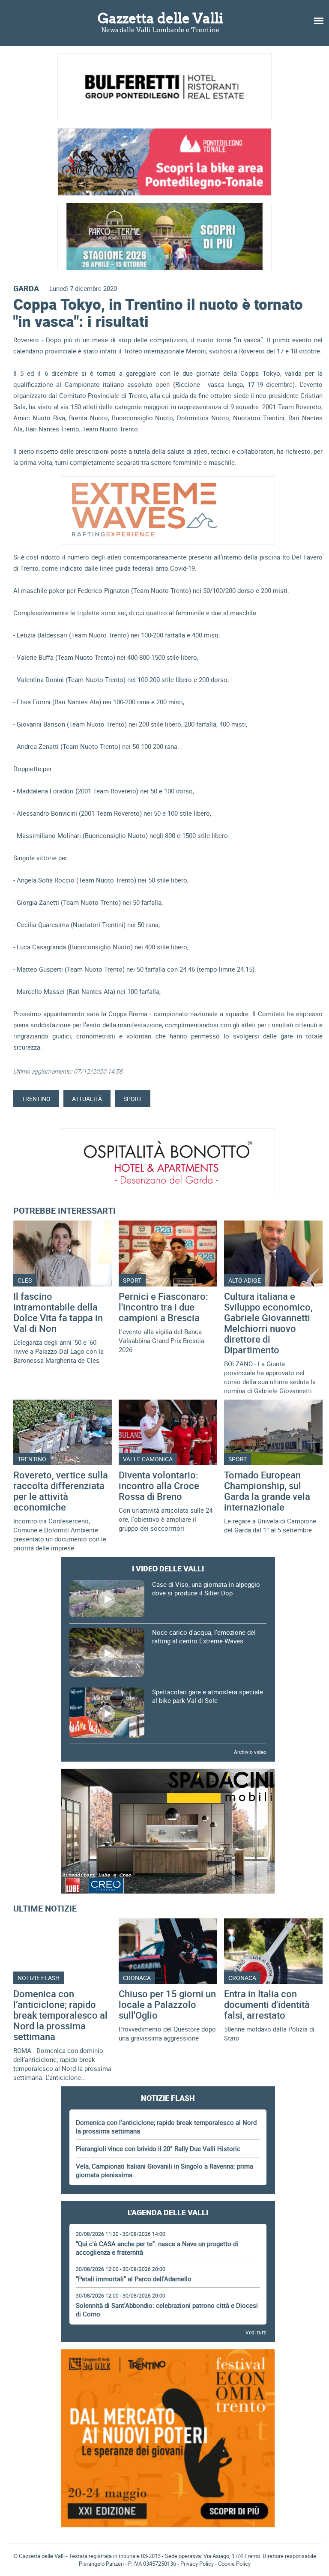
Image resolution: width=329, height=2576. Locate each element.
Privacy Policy (197, 2564)
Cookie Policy (234, 2564)
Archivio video (250, 1752)
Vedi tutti (256, 2332)
